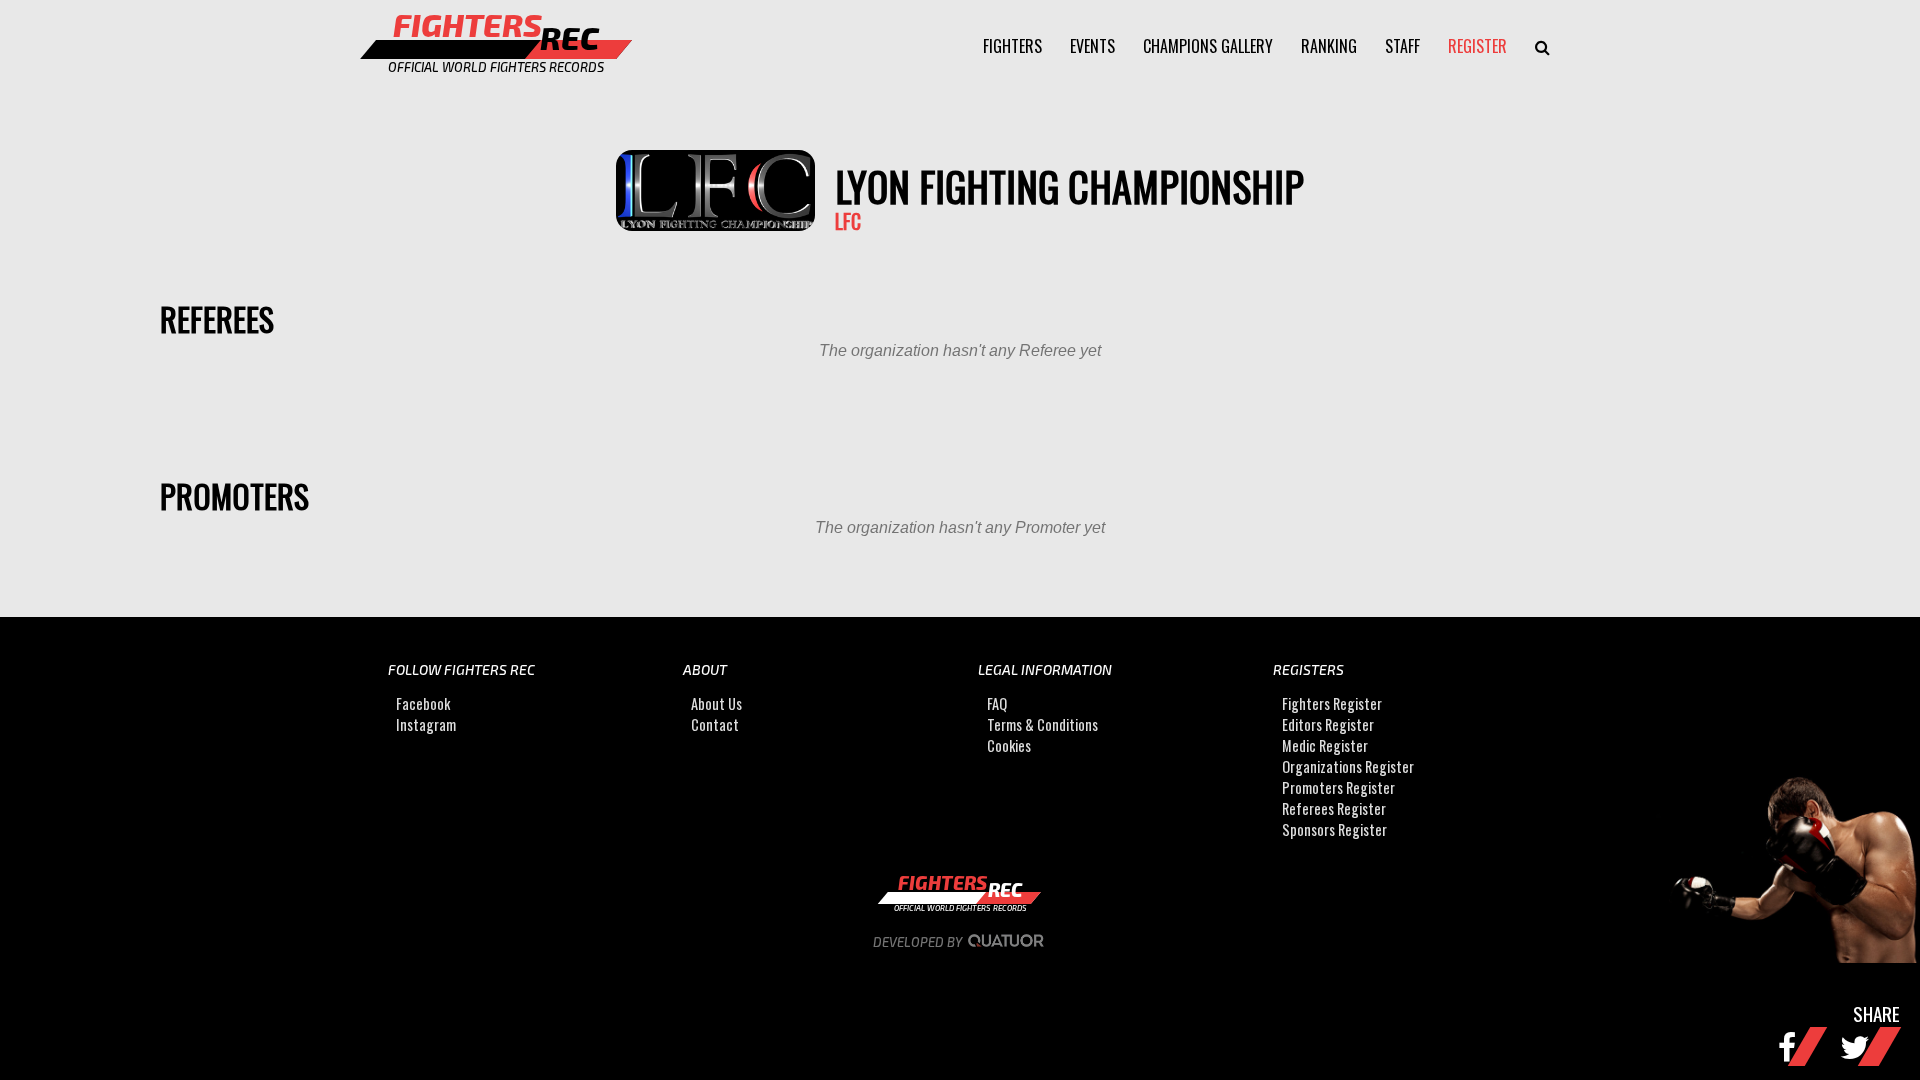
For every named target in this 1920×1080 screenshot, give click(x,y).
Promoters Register (1338, 787)
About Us (716, 703)
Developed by (919, 942)
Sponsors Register (1334, 829)
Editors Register (1328, 724)
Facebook (423, 703)
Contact (715, 724)
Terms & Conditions (1042, 724)
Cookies (1009, 745)
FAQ (997, 703)
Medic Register (1325, 745)
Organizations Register (1348, 766)
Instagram (426, 724)
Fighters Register (1332, 703)
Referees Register (1334, 808)
